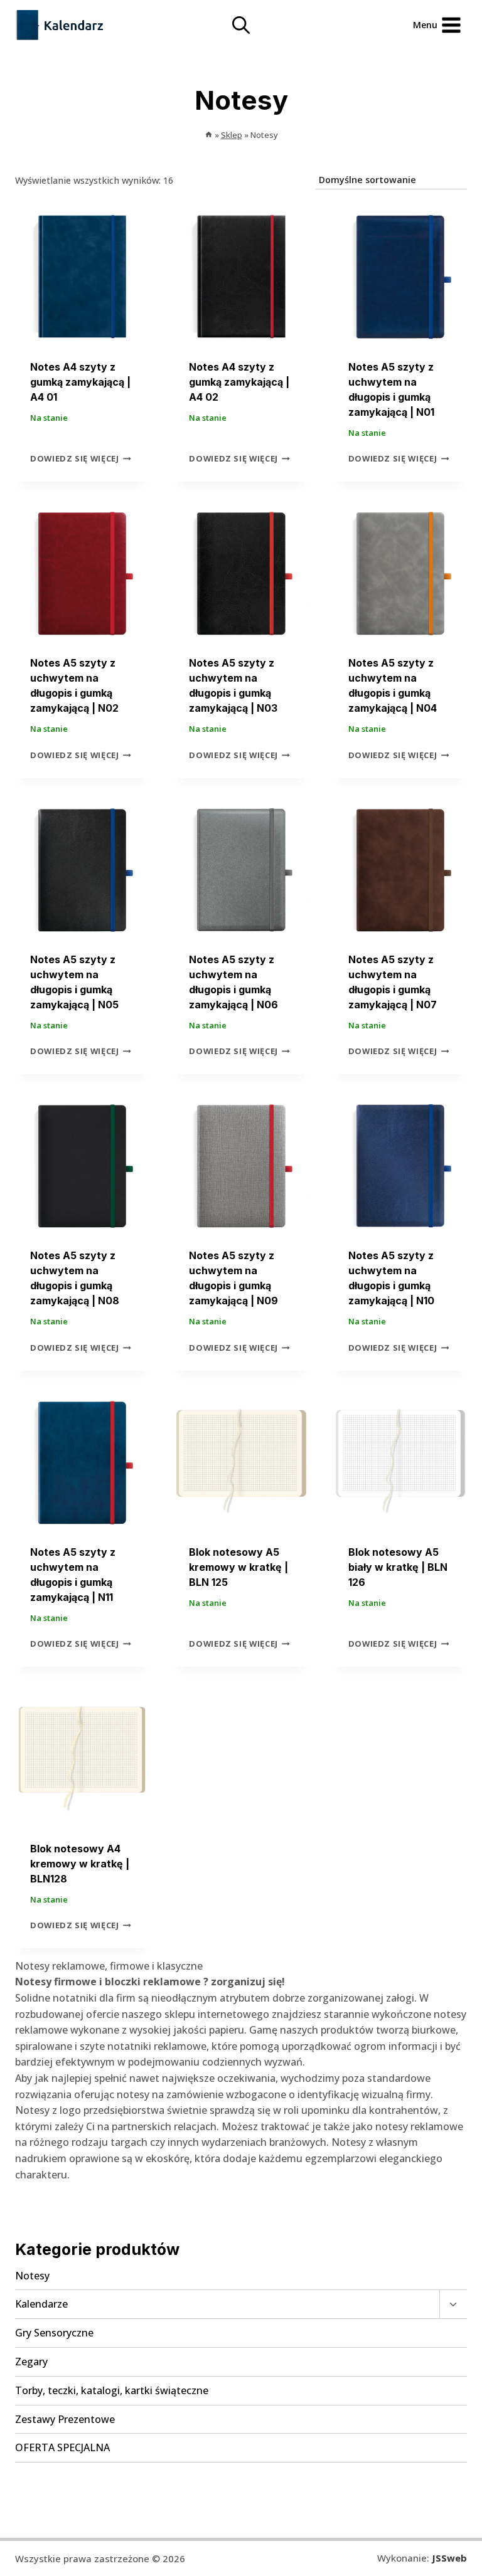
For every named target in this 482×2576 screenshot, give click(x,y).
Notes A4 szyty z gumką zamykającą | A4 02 (239, 382)
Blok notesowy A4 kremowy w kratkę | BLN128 (80, 1864)
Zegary (31, 2362)
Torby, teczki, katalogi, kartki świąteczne (112, 2390)
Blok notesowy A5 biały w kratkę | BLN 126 (398, 1567)
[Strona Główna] (209, 135)
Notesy (32, 2276)
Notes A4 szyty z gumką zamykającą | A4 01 (80, 382)
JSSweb (449, 2558)
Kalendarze (41, 2304)
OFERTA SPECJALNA (62, 2447)
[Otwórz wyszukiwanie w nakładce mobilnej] (241, 25)
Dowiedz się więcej (75, 458)
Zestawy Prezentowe (65, 2419)
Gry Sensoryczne (54, 2333)
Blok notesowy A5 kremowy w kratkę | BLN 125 (238, 1567)
